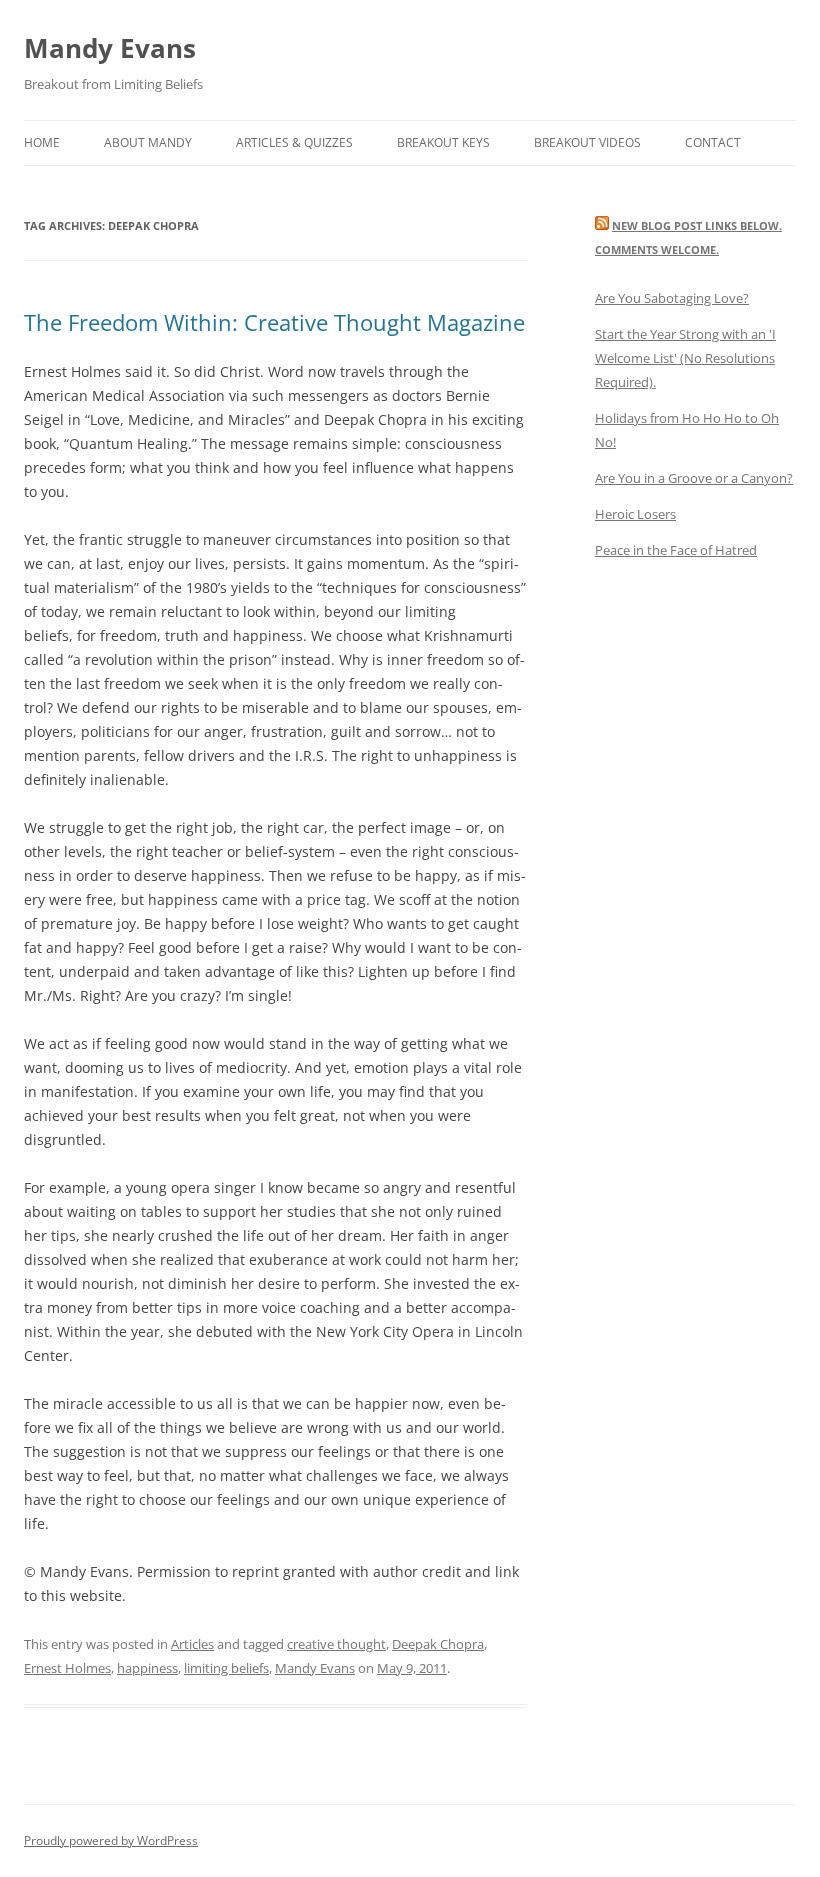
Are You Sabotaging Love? (672, 298)
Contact (713, 142)
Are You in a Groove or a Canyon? (694, 478)
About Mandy (148, 142)
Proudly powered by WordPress (111, 1840)
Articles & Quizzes (294, 142)
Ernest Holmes (67, 1668)
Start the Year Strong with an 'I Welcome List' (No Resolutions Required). (685, 358)
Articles (192, 1644)
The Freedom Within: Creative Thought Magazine (274, 322)
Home (42, 142)
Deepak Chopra (438, 1644)
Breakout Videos (587, 142)
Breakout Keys (443, 142)
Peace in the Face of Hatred (676, 550)
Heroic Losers (635, 514)
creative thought (336, 1644)
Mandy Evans (110, 48)
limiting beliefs (226, 1668)
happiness (147, 1668)
